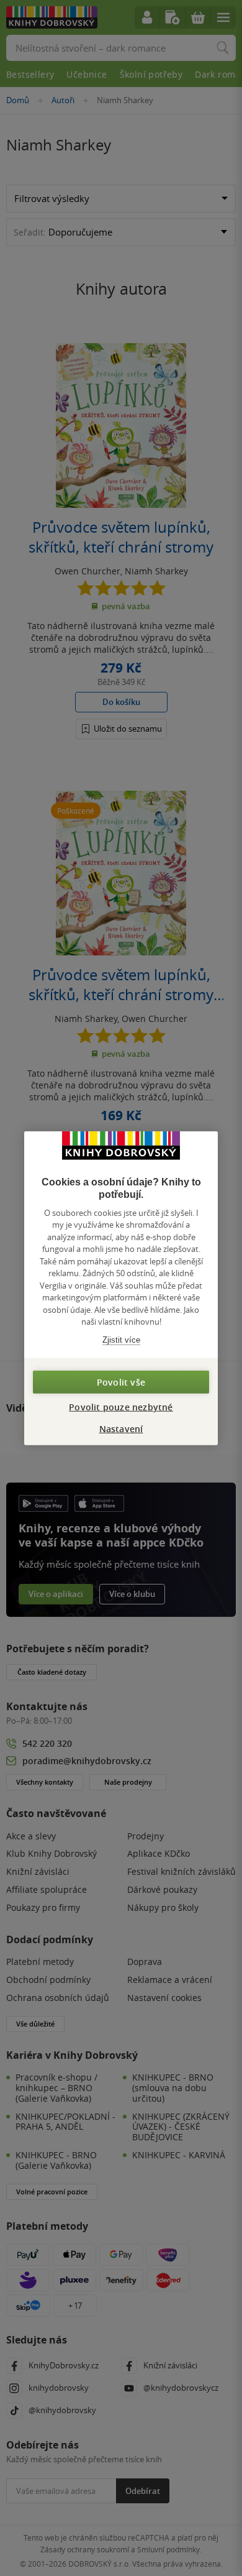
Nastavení (121, 1429)
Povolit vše (121, 1382)
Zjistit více (121, 1339)
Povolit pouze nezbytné (121, 1407)
